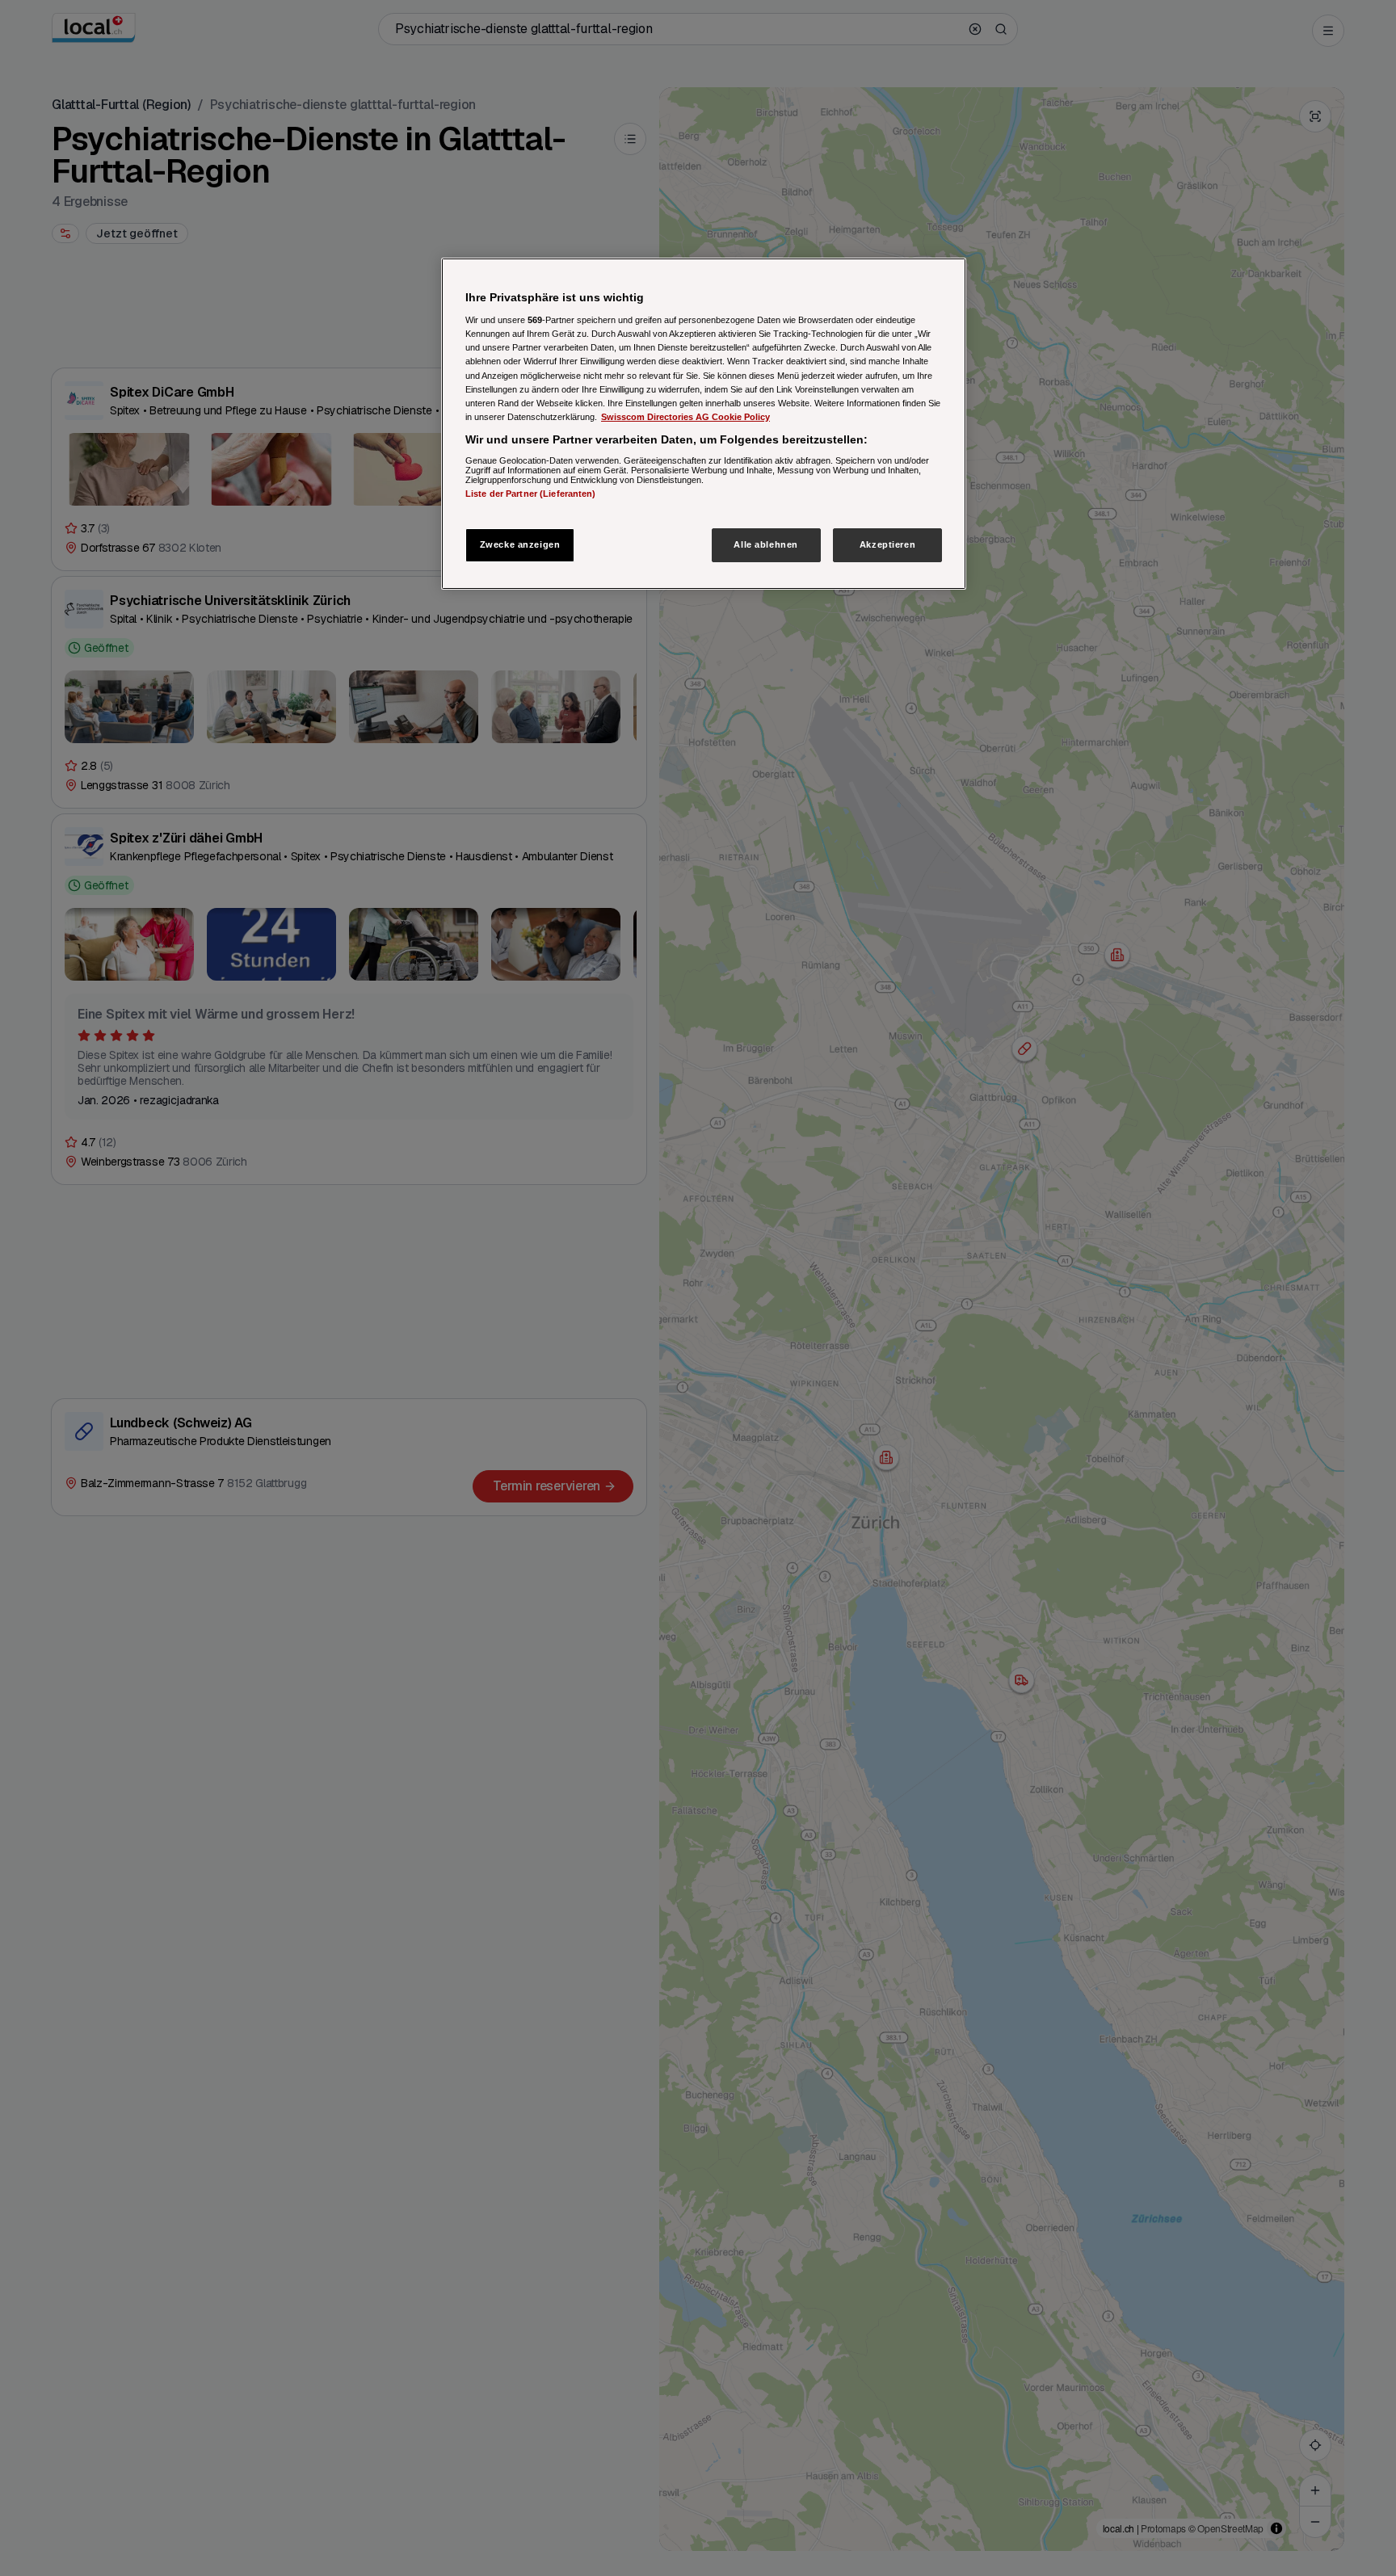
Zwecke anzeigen (520, 544)
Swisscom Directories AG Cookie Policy (685, 417)
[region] (704, 424)
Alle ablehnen (765, 544)
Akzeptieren (887, 544)
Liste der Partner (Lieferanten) (531, 494)
